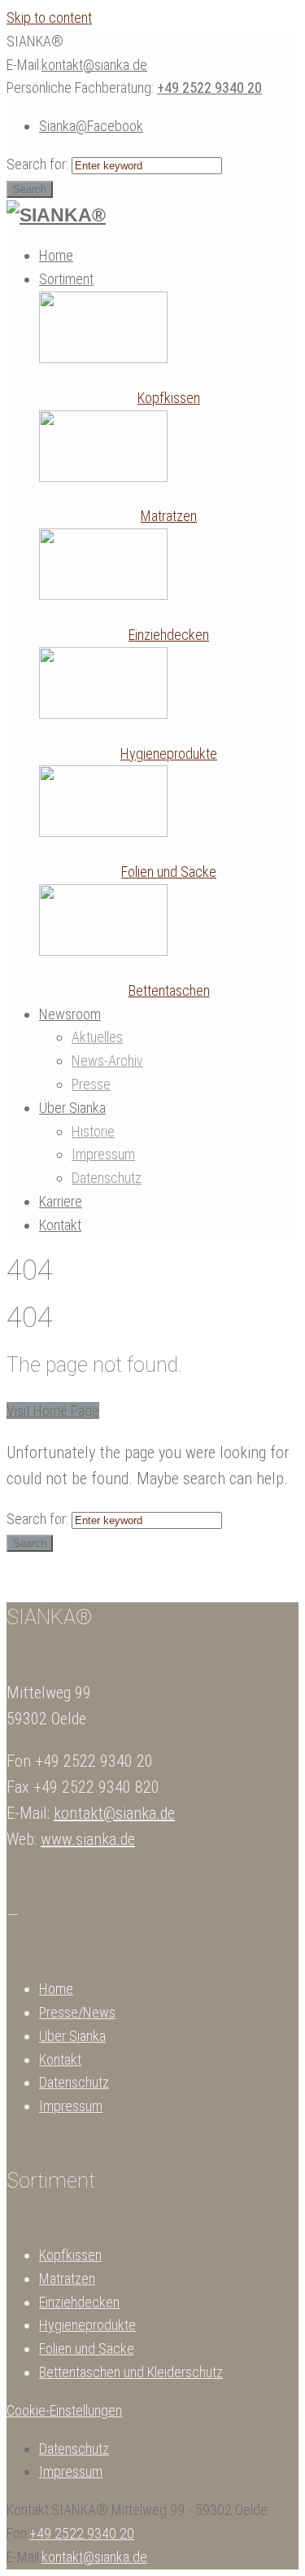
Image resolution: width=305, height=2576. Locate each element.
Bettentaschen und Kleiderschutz (131, 2372)
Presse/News (77, 2012)
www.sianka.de (88, 1839)
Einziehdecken (169, 635)
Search (30, 189)
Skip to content (49, 18)
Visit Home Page (53, 1411)
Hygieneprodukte (169, 754)
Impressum (71, 2106)
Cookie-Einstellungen (64, 2410)
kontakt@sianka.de (94, 65)
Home (56, 1989)
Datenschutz (74, 2082)
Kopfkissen (169, 398)
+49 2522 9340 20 (209, 88)
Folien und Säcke (169, 872)
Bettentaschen (169, 990)
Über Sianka (72, 2036)
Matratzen (169, 516)
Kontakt (60, 2059)
